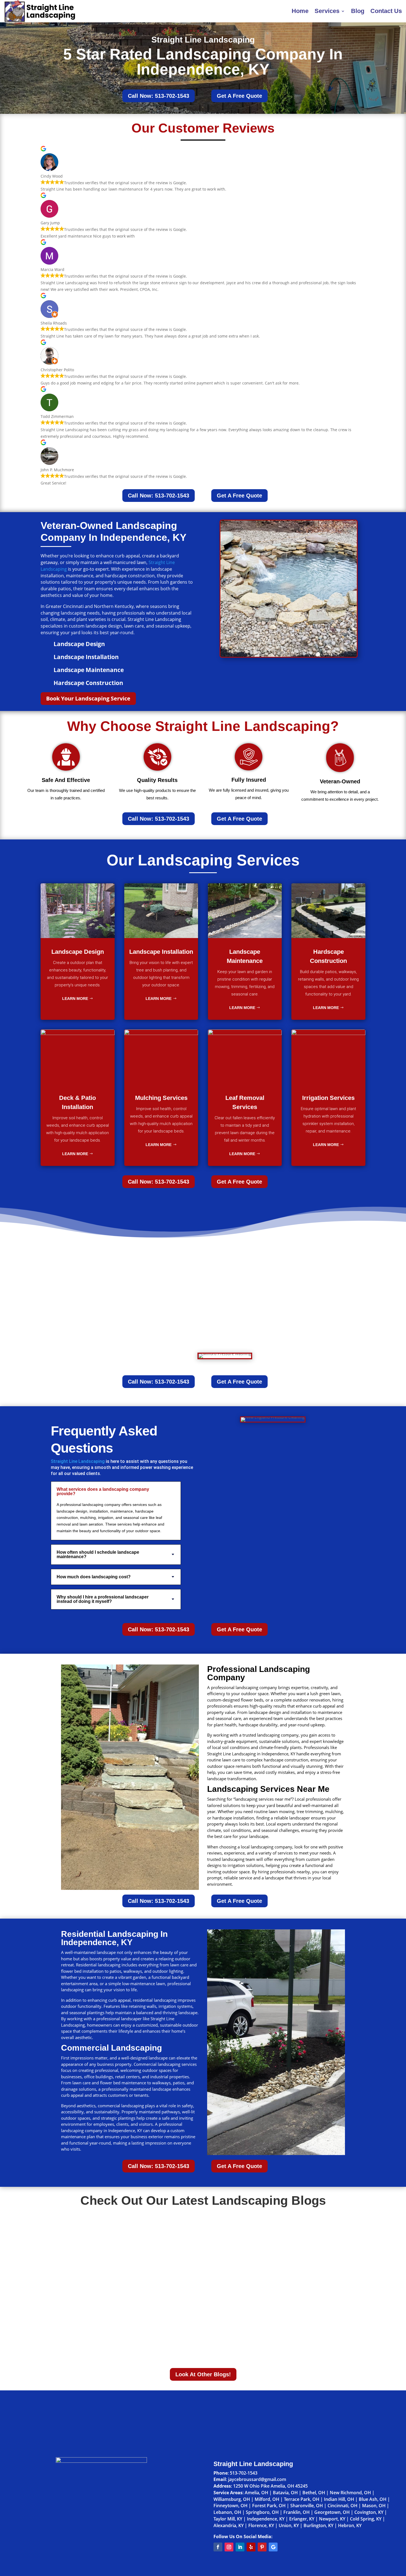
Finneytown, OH (230, 2506)
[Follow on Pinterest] (262, 2547)
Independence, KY (266, 2519)
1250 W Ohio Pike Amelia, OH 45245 (270, 2486)
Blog (358, 11)
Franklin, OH (296, 2512)
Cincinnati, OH (342, 2506)
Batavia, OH (285, 2493)
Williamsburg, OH (232, 2499)
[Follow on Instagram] (229, 2547)
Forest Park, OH (269, 2506)
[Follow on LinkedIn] (240, 2547)
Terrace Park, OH (302, 2499)
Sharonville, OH (307, 2506)
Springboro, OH (262, 2512)
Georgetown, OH (332, 2512)
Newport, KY (332, 2519)
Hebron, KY (350, 2525)
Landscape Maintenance (89, 670)
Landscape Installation (86, 657)
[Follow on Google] (273, 2547)
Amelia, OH (256, 2493)
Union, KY (289, 2525)
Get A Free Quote (239, 96)
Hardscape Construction (88, 683)
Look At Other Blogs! (203, 2374)
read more (71, 2239)
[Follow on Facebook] (218, 2547)
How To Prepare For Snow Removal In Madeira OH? (119, 2230)
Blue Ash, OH (373, 2499)
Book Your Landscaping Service (88, 698)
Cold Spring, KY (366, 2519)
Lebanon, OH (227, 2512)
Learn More (75, 999)
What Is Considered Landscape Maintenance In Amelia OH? (128, 2281)
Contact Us (386, 11)
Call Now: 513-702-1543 (159, 96)
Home (300, 11)
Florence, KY (261, 2525)
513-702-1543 (244, 2473)
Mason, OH (374, 2506)
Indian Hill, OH (339, 2499)
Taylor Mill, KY (228, 2519)
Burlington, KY (318, 2525)
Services (327, 11)
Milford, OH (267, 2499)
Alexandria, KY (229, 2525)
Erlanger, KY (302, 2519)
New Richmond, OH (350, 2493)
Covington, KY (369, 2512)
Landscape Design (79, 644)
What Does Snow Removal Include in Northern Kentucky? (126, 2333)
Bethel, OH (314, 2493)
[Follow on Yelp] (251, 2547)
